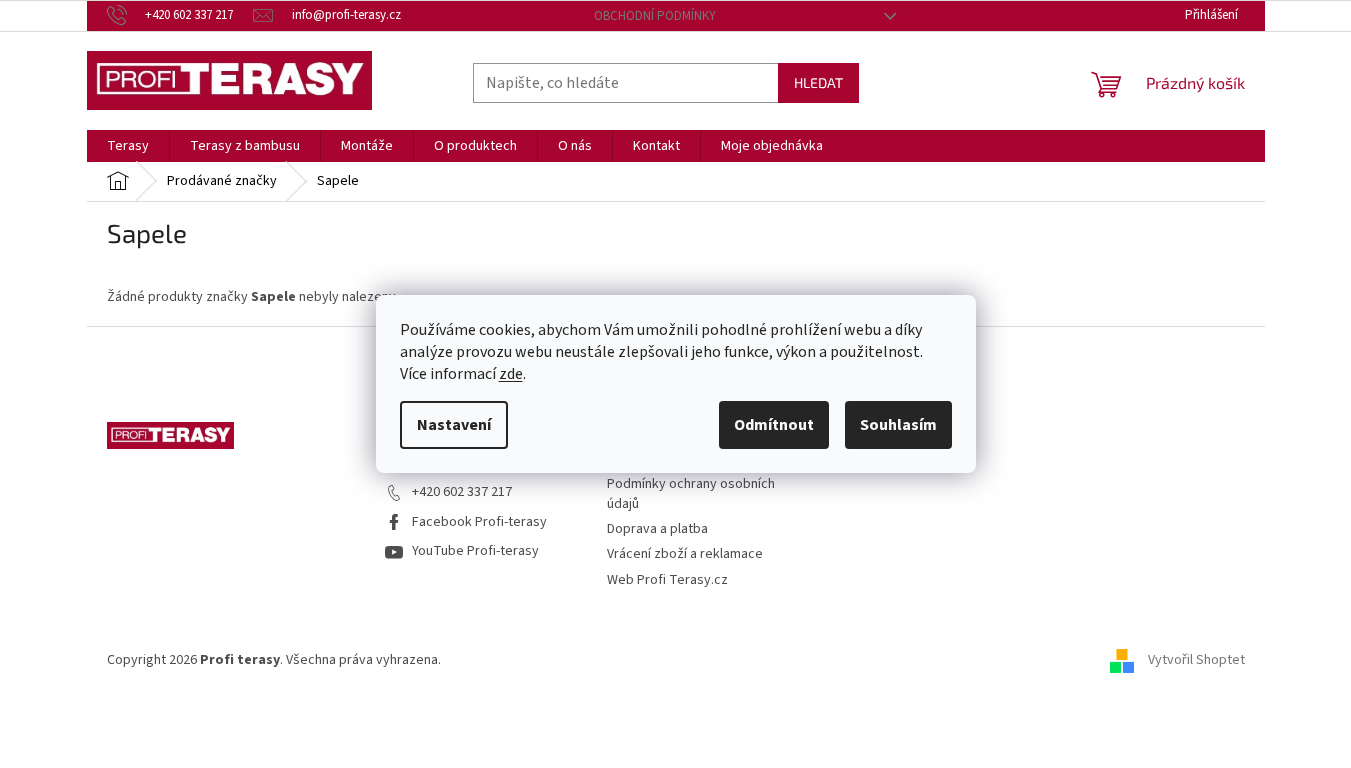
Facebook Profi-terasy (479, 522)
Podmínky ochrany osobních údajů (691, 493)
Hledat (818, 82)
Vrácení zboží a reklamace (685, 554)
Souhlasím (898, 425)
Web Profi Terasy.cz (667, 580)
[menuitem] (128, 146)
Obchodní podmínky (655, 16)
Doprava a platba (657, 529)
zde (511, 374)
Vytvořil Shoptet (1196, 660)
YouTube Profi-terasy (475, 551)
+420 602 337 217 (462, 492)
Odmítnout (774, 425)
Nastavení (454, 425)
